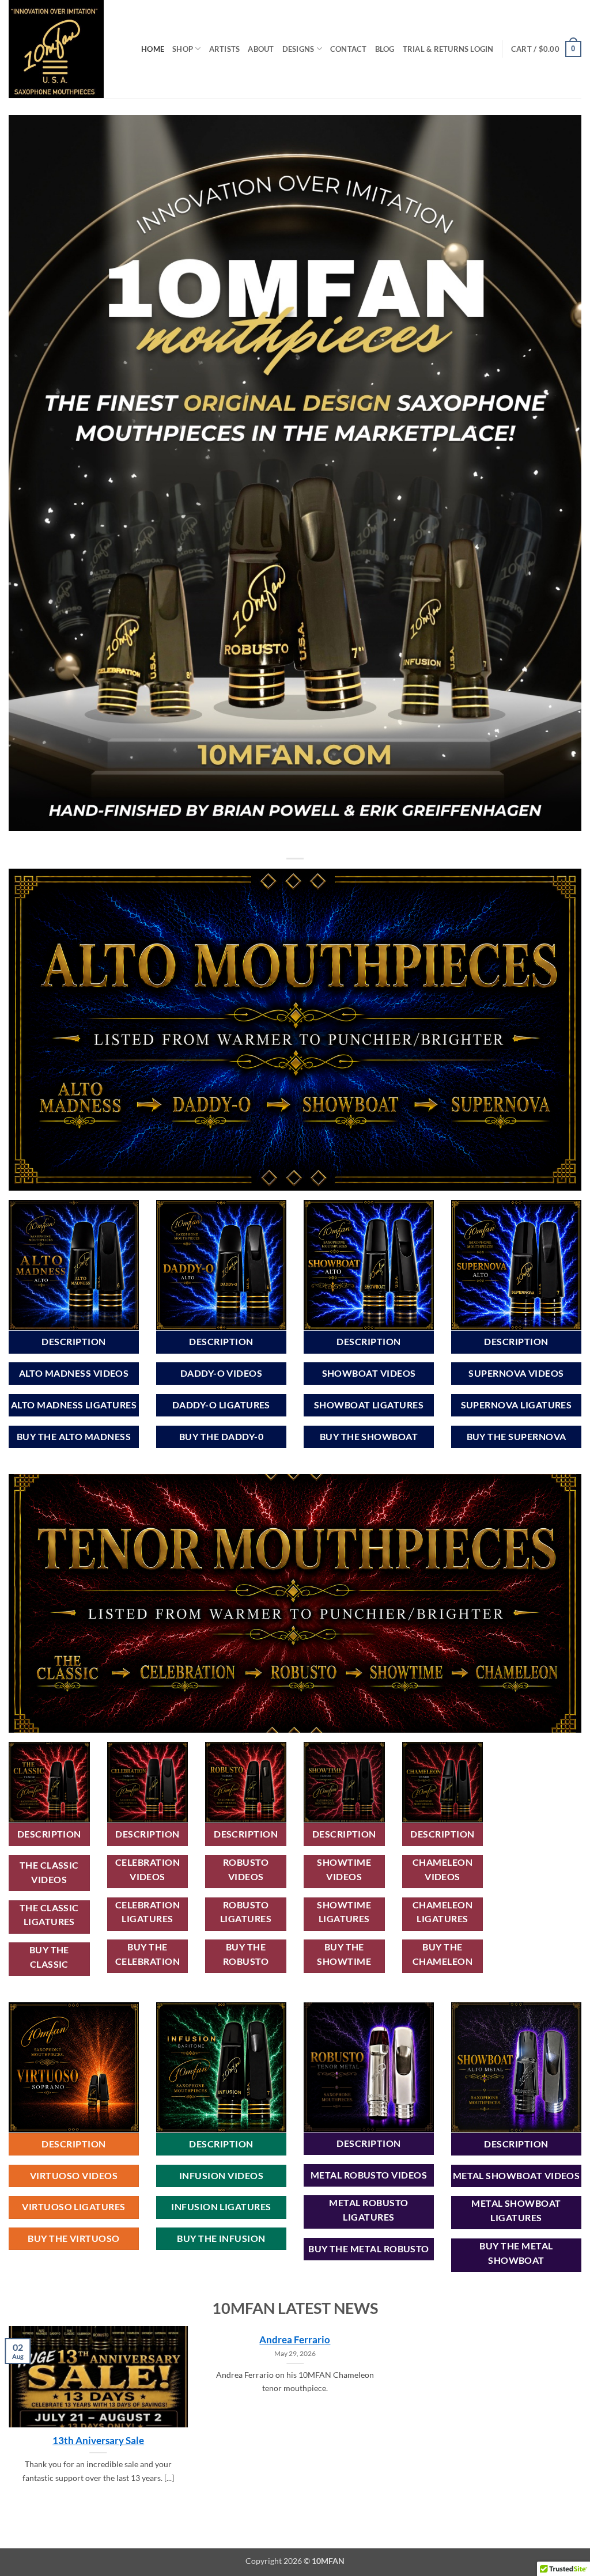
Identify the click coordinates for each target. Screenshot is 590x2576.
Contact (349, 49)
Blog (385, 49)
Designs (298, 49)
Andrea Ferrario (295, 2340)
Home (153, 49)
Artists (225, 49)
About (261, 49)
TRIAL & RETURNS (436, 49)
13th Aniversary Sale (98, 2441)
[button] (482, 49)
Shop (183, 49)
